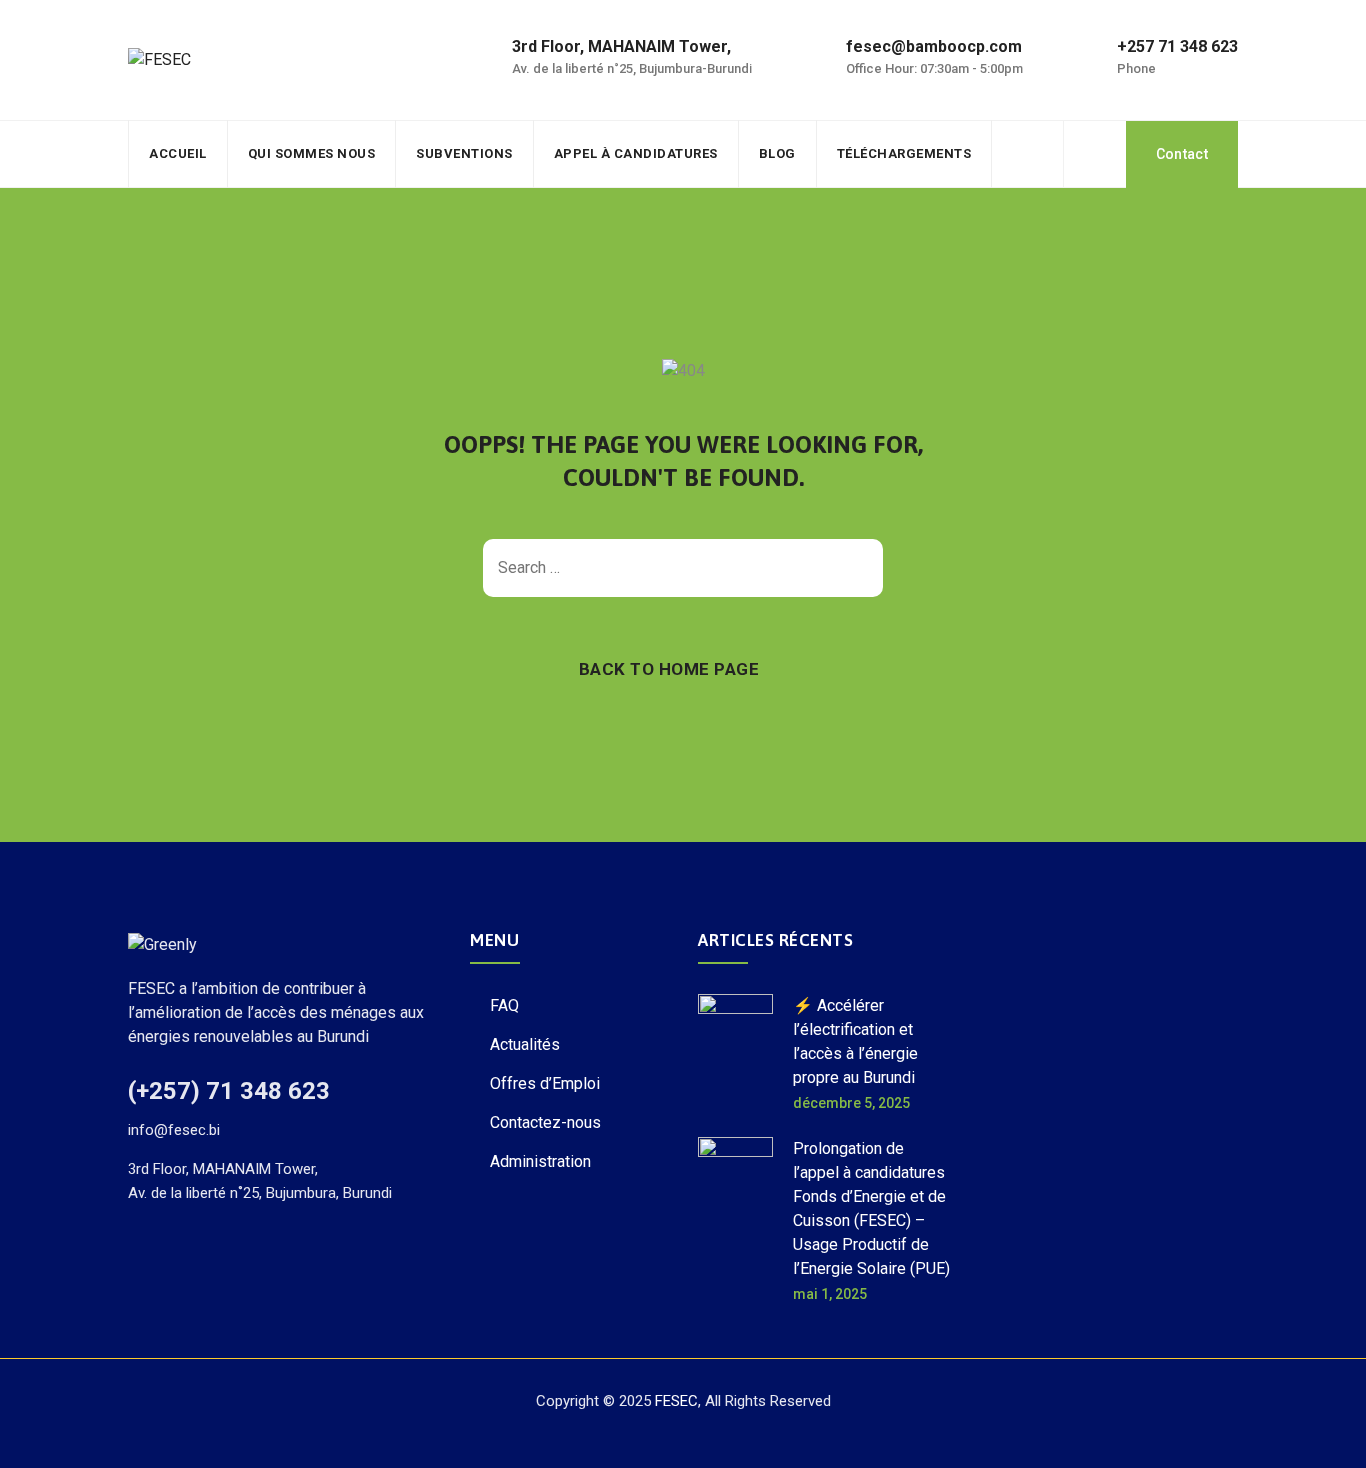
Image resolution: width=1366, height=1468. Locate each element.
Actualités (525, 1044)
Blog (777, 153)
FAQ (504, 1005)
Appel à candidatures (636, 153)
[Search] (1095, 154)
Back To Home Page (669, 669)
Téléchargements (904, 153)
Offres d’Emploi (545, 1083)
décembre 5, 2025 (851, 1103)
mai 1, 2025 (830, 1294)
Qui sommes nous (312, 153)
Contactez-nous (545, 1122)
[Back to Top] (1323, 1435)
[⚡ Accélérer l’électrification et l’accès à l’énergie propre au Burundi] (735, 1053)
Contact (1182, 154)
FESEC (676, 1401)
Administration (540, 1161)
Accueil (178, 153)
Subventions (464, 153)
